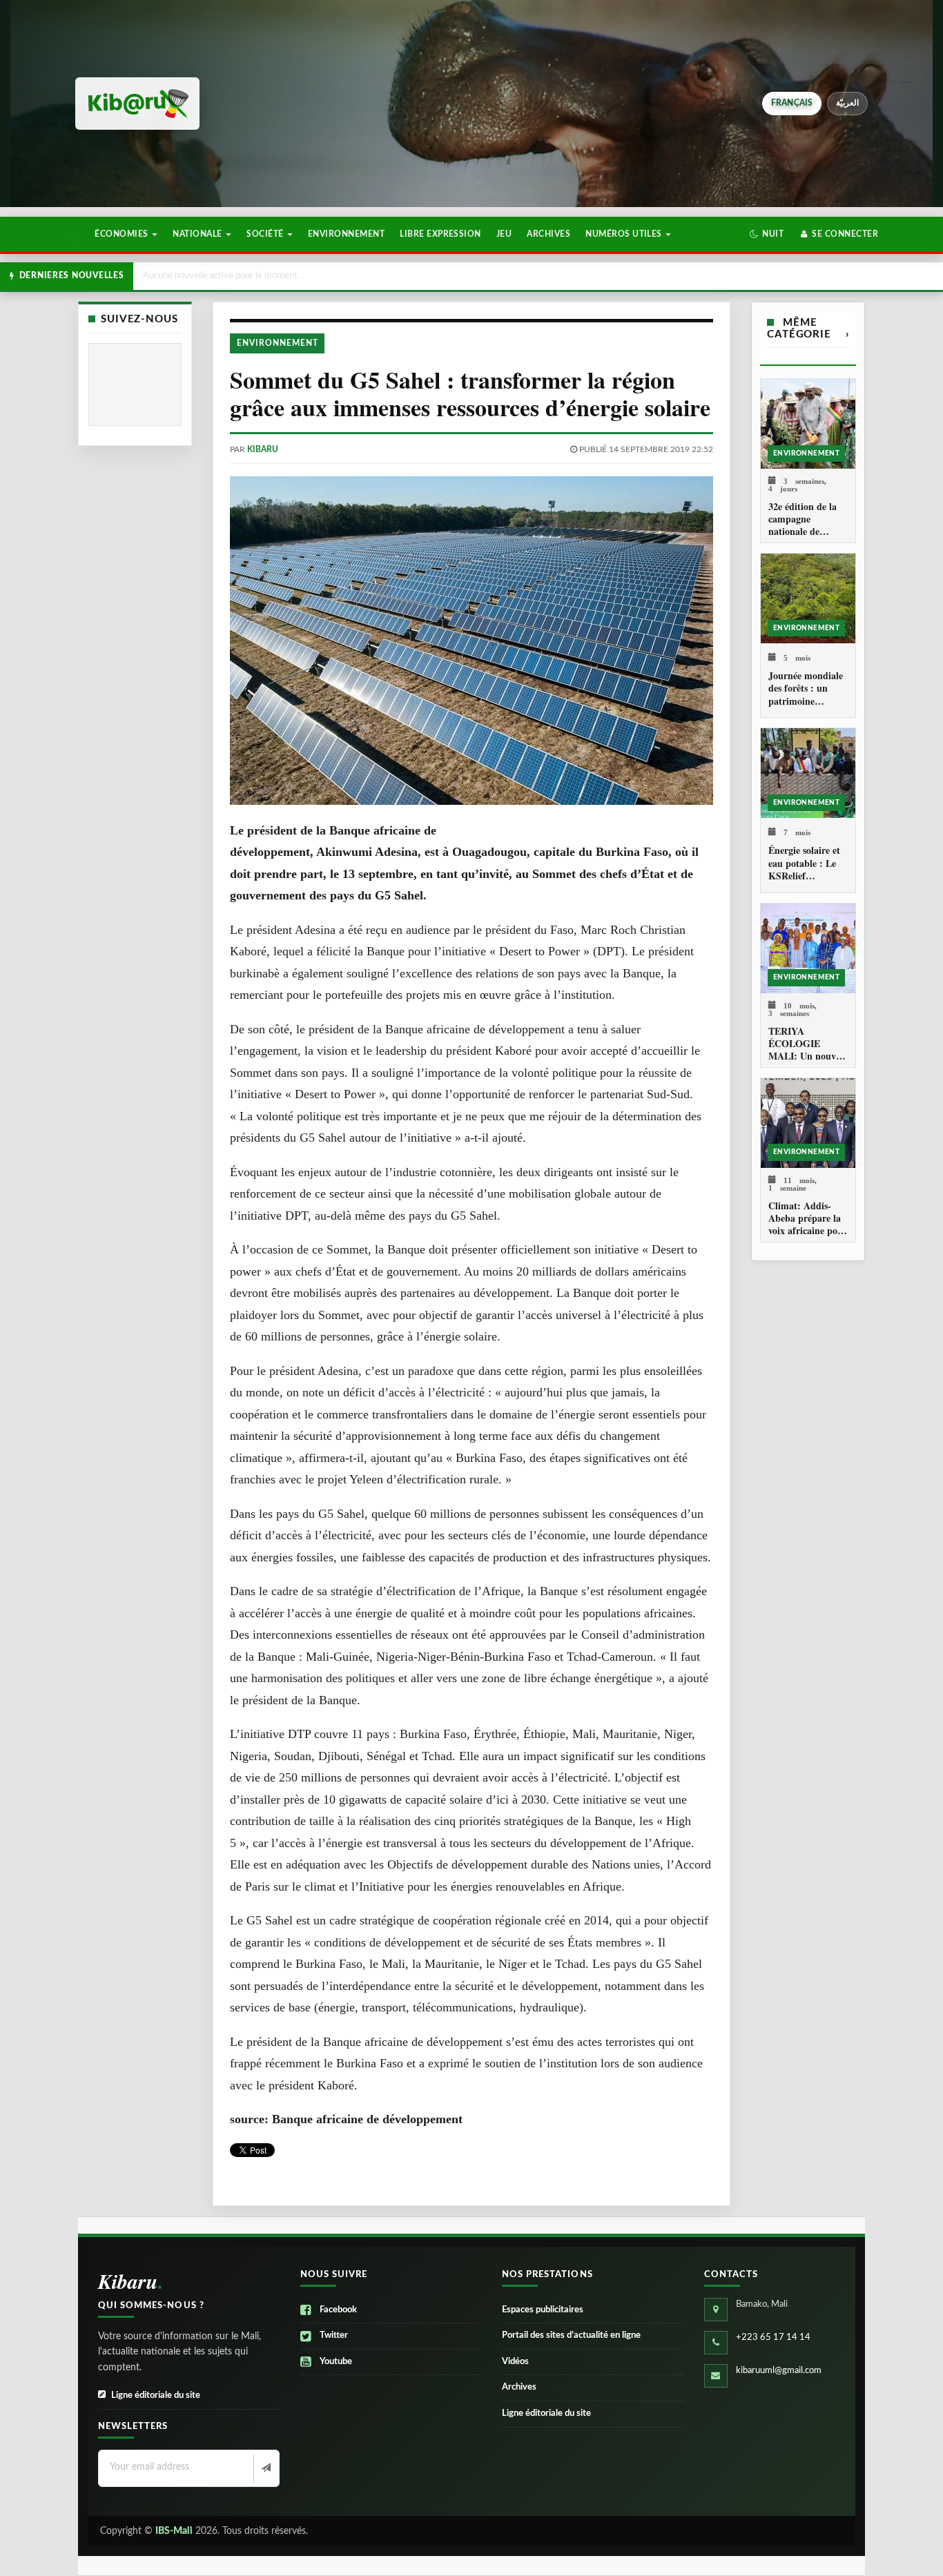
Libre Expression (440, 234)
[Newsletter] (265, 2469)
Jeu (504, 234)
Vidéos (515, 2362)
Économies (123, 234)
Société (266, 234)
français (792, 103)
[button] (767, 234)
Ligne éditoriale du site (156, 2396)
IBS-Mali (174, 2531)
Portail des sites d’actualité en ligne (571, 2335)
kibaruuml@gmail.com (779, 2371)
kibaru (263, 449)
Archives (548, 234)
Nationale (198, 234)
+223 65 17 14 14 (773, 2338)
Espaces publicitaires (543, 2310)
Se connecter (844, 234)
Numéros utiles (625, 234)
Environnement (346, 234)
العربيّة (847, 103)
